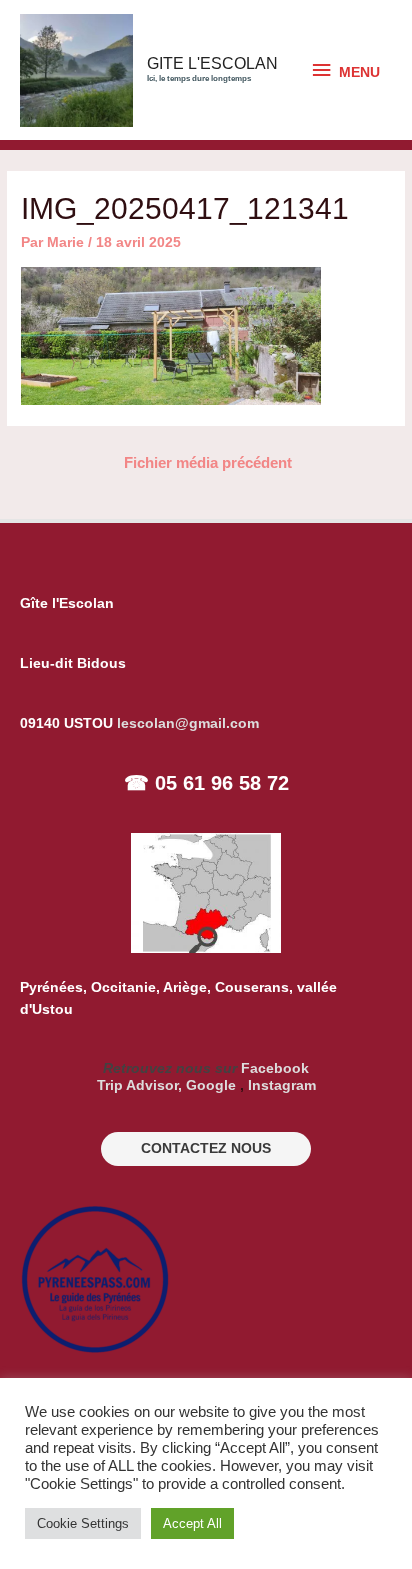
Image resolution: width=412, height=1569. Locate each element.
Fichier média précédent (208, 463)
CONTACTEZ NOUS (206, 1148)
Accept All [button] (192, 1523)
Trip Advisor (137, 1085)
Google (211, 1085)
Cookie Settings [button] (83, 1523)
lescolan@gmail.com (188, 723)
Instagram (282, 1085)
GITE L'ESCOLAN (212, 63)
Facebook (275, 1068)
